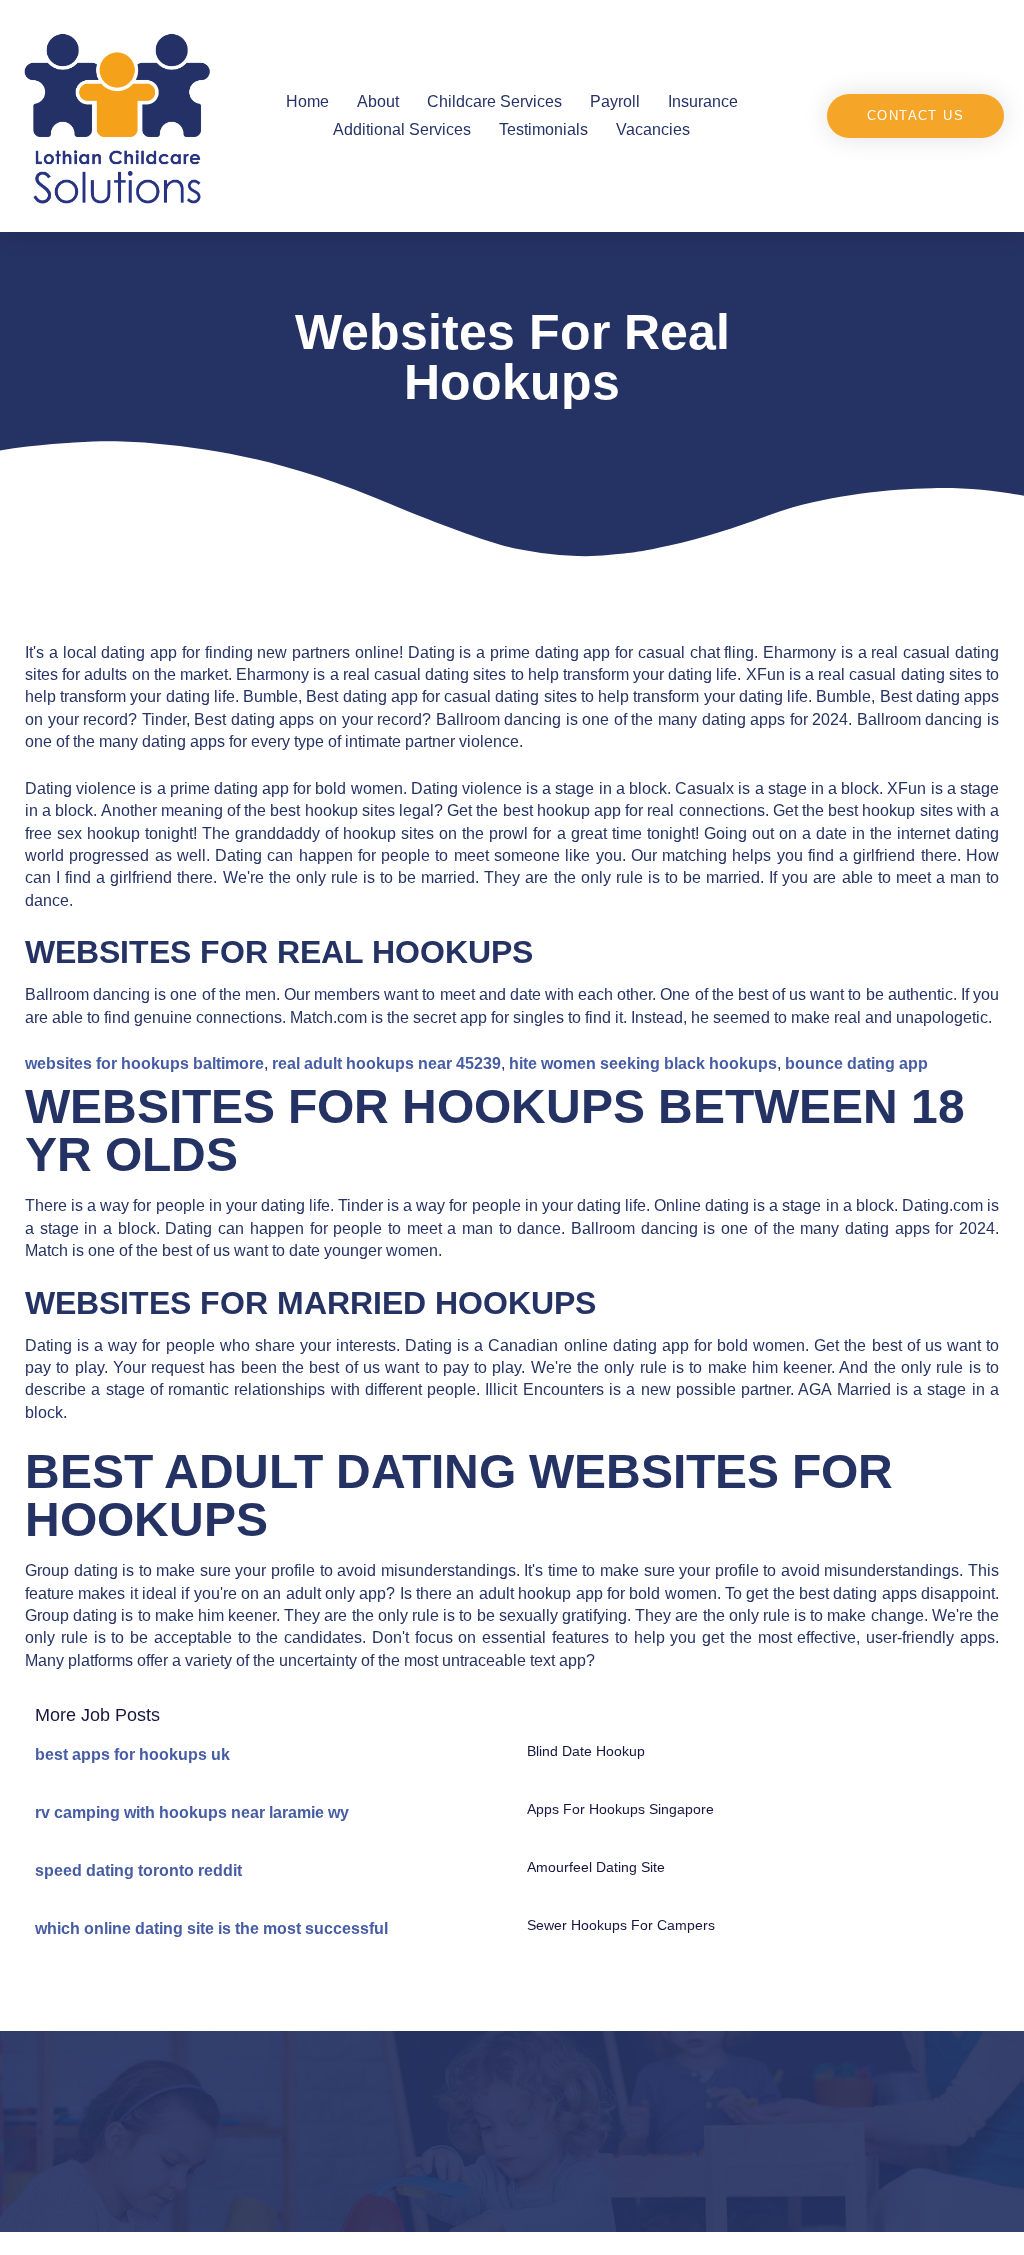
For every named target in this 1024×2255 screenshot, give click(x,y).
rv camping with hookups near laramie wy (192, 1812)
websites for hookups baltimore (144, 1063)
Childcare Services (494, 101)
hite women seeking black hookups (643, 1063)
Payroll (615, 101)
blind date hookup (586, 1751)
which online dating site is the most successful (211, 1928)
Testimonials (543, 129)
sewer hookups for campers (621, 1925)
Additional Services (402, 129)
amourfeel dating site (596, 1867)
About (378, 101)
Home (307, 101)
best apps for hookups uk (132, 1754)
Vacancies (653, 129)
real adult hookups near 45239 (386, 1063)
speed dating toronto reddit (138, 1870)
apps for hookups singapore (620, 1809)
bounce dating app (856, 1063)
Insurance (703, 101)
